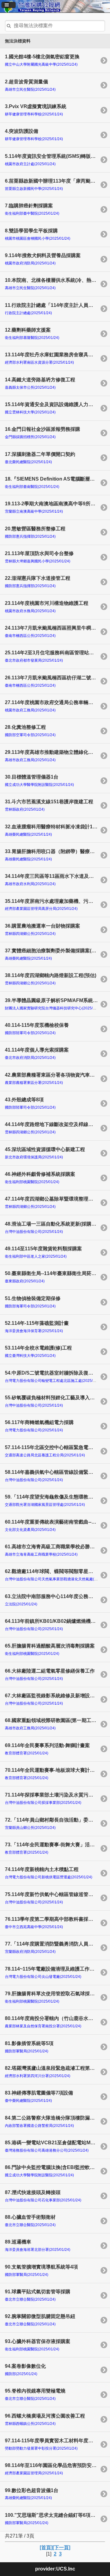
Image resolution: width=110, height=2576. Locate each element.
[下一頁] (61, 2547)
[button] (9, 5)
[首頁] (46, 2547)
